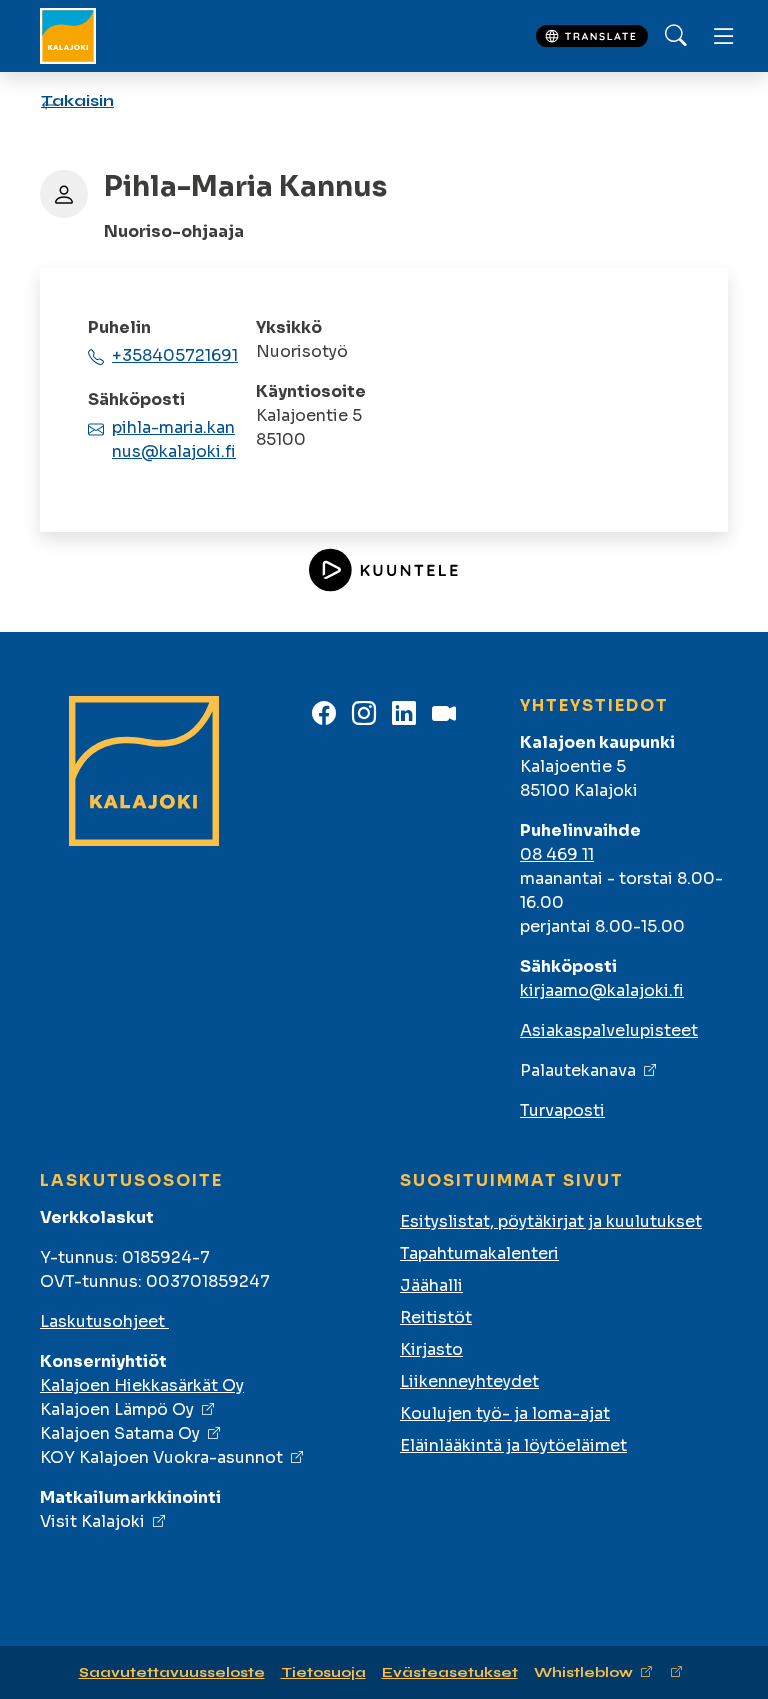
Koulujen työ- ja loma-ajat (505, 1413)
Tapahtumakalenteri (479, 1253)
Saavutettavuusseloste (172, 1672)
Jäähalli (431, 1285)
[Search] (676, 36)
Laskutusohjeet (104, 1321)
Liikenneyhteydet (469, 1381)
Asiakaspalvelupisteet (609, 1030)
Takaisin (77, 100)
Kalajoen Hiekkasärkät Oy (142, 1385)
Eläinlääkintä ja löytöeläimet (513, 1445)
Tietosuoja (323, 1672)
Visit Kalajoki (92, 1521)
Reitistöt (436, 1317)
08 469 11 (557, 854)
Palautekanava (578, 1070)
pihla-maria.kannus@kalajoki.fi (174, 439)
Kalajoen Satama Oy (120, 1433)
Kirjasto (431, 1349)
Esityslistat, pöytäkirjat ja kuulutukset (551, 1221)
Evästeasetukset (450, 1672)
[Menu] (724, 36)
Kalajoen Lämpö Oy (117, 1409)
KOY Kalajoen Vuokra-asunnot (161, 1457)
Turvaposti (562, 1110)
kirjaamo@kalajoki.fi (602, 990)
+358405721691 (175, 355)
